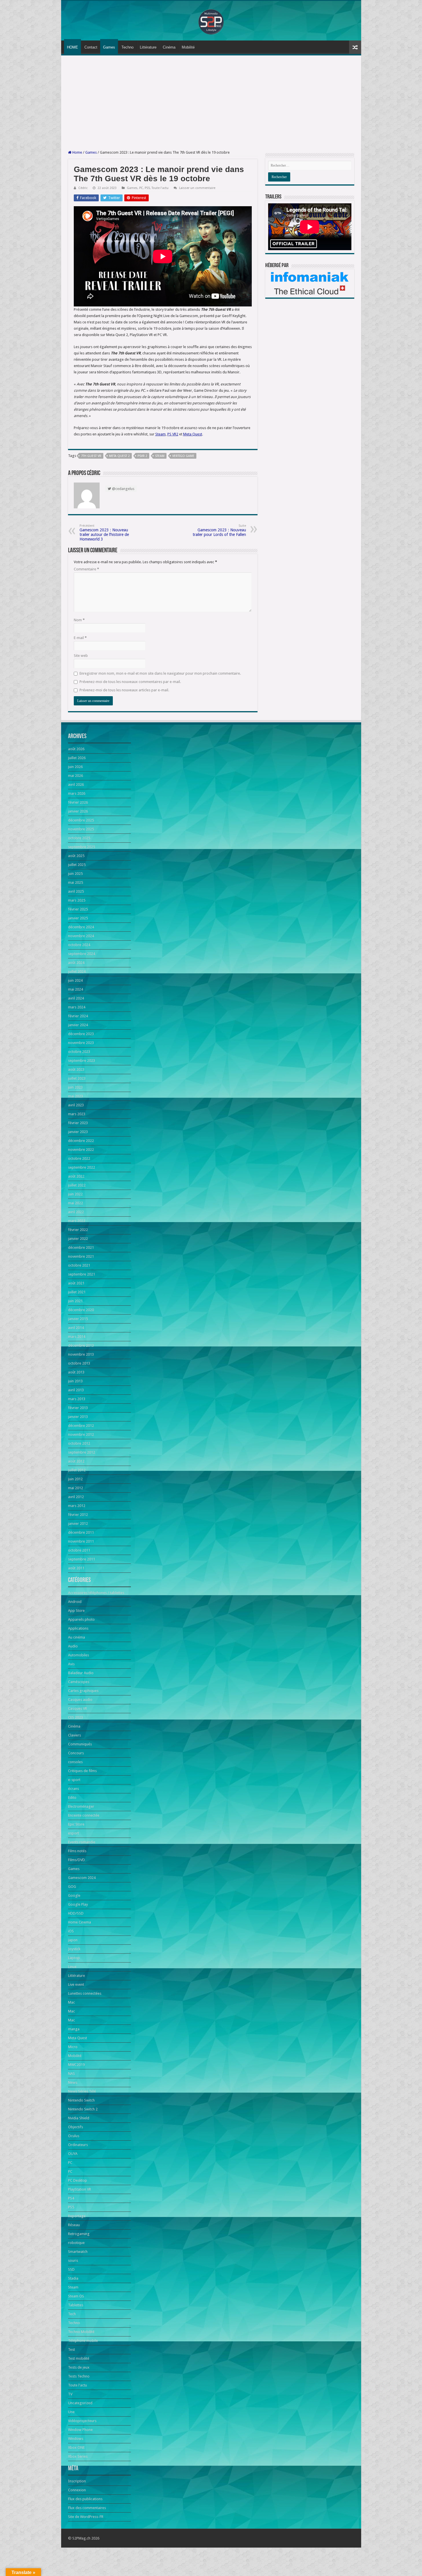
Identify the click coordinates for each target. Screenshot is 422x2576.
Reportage (77, 2216)
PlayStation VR (80, 2189)
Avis (71, 1664)
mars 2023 (77, 1114)
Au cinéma (77, 1637)
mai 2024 (76, 989)
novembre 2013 (81, 1354)
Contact (91, 47)
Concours (76, 1753)
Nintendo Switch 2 (83, 2109)
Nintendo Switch (81, 2100)
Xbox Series (78, 2456)
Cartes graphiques (83, 1691)
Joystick (74, 1949)
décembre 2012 (81, 1426)
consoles (75, 1762)
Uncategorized (80, 2403)
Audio (73, 1646)
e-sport (74, 1780)
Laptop (74, 1958)
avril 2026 (76, 785)
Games (109, 47)
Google (74, 1895)
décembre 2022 (81, 1141)
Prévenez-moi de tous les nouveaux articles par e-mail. (124, 690)
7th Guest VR (91, 456)
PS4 (71, 2198)
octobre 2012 (79, 1443)
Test (71, 2350)
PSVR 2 (142, 456)
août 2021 (76, 1283)
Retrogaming (79, 2234)
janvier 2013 (78, 1417)
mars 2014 (77, 1337)
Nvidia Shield (79, 2118)
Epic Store (76, 1824)
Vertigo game (183, 456)
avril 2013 (76, 1390)
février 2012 (78, 1515)
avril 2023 (76, 1105)
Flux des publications (85, 2499)
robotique (76, 2243)
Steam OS (76, 2296)
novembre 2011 (81, 1541)
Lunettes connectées (85, 1993)
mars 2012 (77, 1506)
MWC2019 (76, 2065)
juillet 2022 (77, 1185)
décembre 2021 (81, 1248)
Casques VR (78, 1708)
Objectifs (76, 2127)
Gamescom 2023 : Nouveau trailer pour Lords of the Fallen (219, 530)
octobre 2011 (79, 1550)
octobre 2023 (79, 1052)
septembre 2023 (82, 1061)
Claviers (74, 1735)
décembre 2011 (81, 1532)
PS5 (147, 188)
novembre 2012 (81, 1434)
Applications (78, 1628)
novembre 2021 (81, 1256)
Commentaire (86, 569)
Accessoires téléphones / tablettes (96, 1593)
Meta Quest (78, 2038)
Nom (79, 620)
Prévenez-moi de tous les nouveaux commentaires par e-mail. (130, 682)
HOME (72, 47)
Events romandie (82, 1842)
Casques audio (80, 1700)
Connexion (77, 2490)
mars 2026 (77, 793)
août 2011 (76, 1568)
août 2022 (76, 1176)
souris (73, 2260)
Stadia (73, 2278)
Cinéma (169, 47)
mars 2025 (77, 900)
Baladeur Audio (81, 1673)
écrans (73, 1789)
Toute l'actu (160, 188)
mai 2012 (76, 1488)
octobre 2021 (79, 1265)
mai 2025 (76, 882)
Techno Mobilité (81, 2332)
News (73, 2082)
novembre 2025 (81, 829)
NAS (71, 2074)
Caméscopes (79, 1682)
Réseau (74, 2225)
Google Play (78, 1904)
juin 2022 (75, 1194)
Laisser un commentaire (197, 188)
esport (73, 1833)
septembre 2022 (82, 1167)
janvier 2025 (78, 918)
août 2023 (76, 1069)
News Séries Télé (82, 2091)
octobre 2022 (79, 1158)
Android (75, 1602)
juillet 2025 (77, 865)
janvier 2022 (78, 1239)
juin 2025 (75, 874)
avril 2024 (76, 998)
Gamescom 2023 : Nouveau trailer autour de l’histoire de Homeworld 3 (104, 533)
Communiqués (80, 1744)
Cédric (83, 188)
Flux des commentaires (87, 2508)
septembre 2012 (82, 1452)
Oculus (74, 2136)
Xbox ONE (76, 2447)
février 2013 (78, 1408)
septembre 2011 (82, 1559)
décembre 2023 (81, 1034)
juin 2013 (75, 1381)
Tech (72, 2314)
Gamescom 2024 (82, 1878)
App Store (76, 1611)
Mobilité (188, 47)
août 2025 (76, 856)
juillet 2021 (77, 1292)
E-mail (80, 638)
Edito (72, 1798)
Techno (127, 47)
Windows (76, 2439)
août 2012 (76, 1461)
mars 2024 (77, 1007)
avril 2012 (76, 1497)
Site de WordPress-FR (86, 2517)
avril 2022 (76, 1212)
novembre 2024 (81, 936)
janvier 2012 (78, 1524)
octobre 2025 (79, 838)
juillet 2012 (77, 1470)
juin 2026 (75, 767)
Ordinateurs (78, 2145)
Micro (73, 2047)
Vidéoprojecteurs (82, 2421)
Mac (71, 2002)
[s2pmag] (211, 20)
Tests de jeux (79, 2367)
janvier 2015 (78, 1319)
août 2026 (76, 749)
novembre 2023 (81, 1043)
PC (141, 188)
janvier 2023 (78, 1132)
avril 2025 (76, 891)
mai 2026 (76, 776)
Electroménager (81, 1806)
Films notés (77, 1851)
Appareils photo (81, 1619)
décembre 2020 (81, 1310)
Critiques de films (82, 1771)
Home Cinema (80, 1922)
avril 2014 (76, 1328)
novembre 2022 (81, 1150)
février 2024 (78, 1016)
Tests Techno (79, 2376)
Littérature (148, 47)
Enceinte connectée (84, 1815)
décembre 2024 (81, 927)
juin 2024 (75, 980)
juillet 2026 (77, 758)
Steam (160, 456)
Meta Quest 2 (119, 456)
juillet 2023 (77, 1078)
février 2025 (78, 909)
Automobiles (79, 1655)
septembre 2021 (82, 1274)
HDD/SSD (76, 1913)
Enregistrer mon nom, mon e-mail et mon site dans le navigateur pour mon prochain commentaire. (160, 673)
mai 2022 (76, 1203)
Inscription (77, 2481)
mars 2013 (77, 1399)
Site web (81, 656)
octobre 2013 (79, 1363)
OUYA (73, 2154)
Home (77, 152)
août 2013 (76, 1372)
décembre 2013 (81, 1345)
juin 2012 (75, 1479)
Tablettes (76, 2305)
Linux (72, 1967)
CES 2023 (76, 1717)
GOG (72, 1887)
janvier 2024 (78, 1025)
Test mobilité (79, 2358)
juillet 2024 (77, 971)
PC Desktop (78, 2180)
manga (74, 2029)
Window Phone (80, 2430)
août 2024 (76, 963)
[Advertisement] (211, 103)
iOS (71, 1931)
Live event (76, 1984)
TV (70, 2394)
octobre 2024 (79, 945)
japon (73, 1940)
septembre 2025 (82, 847)
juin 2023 (75, 1087)
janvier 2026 (78, 811)
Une (71, 2412)
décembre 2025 (81, 820)
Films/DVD (77, 1860)
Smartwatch (78, 2252)
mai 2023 (76, 1096)
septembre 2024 (82, 954)
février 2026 (78, 802)
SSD (71, 2269)
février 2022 (78, 1230)
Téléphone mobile (83, 2341)
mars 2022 (77, 1221)
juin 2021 (75, 1301)
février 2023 (78, 1123)
